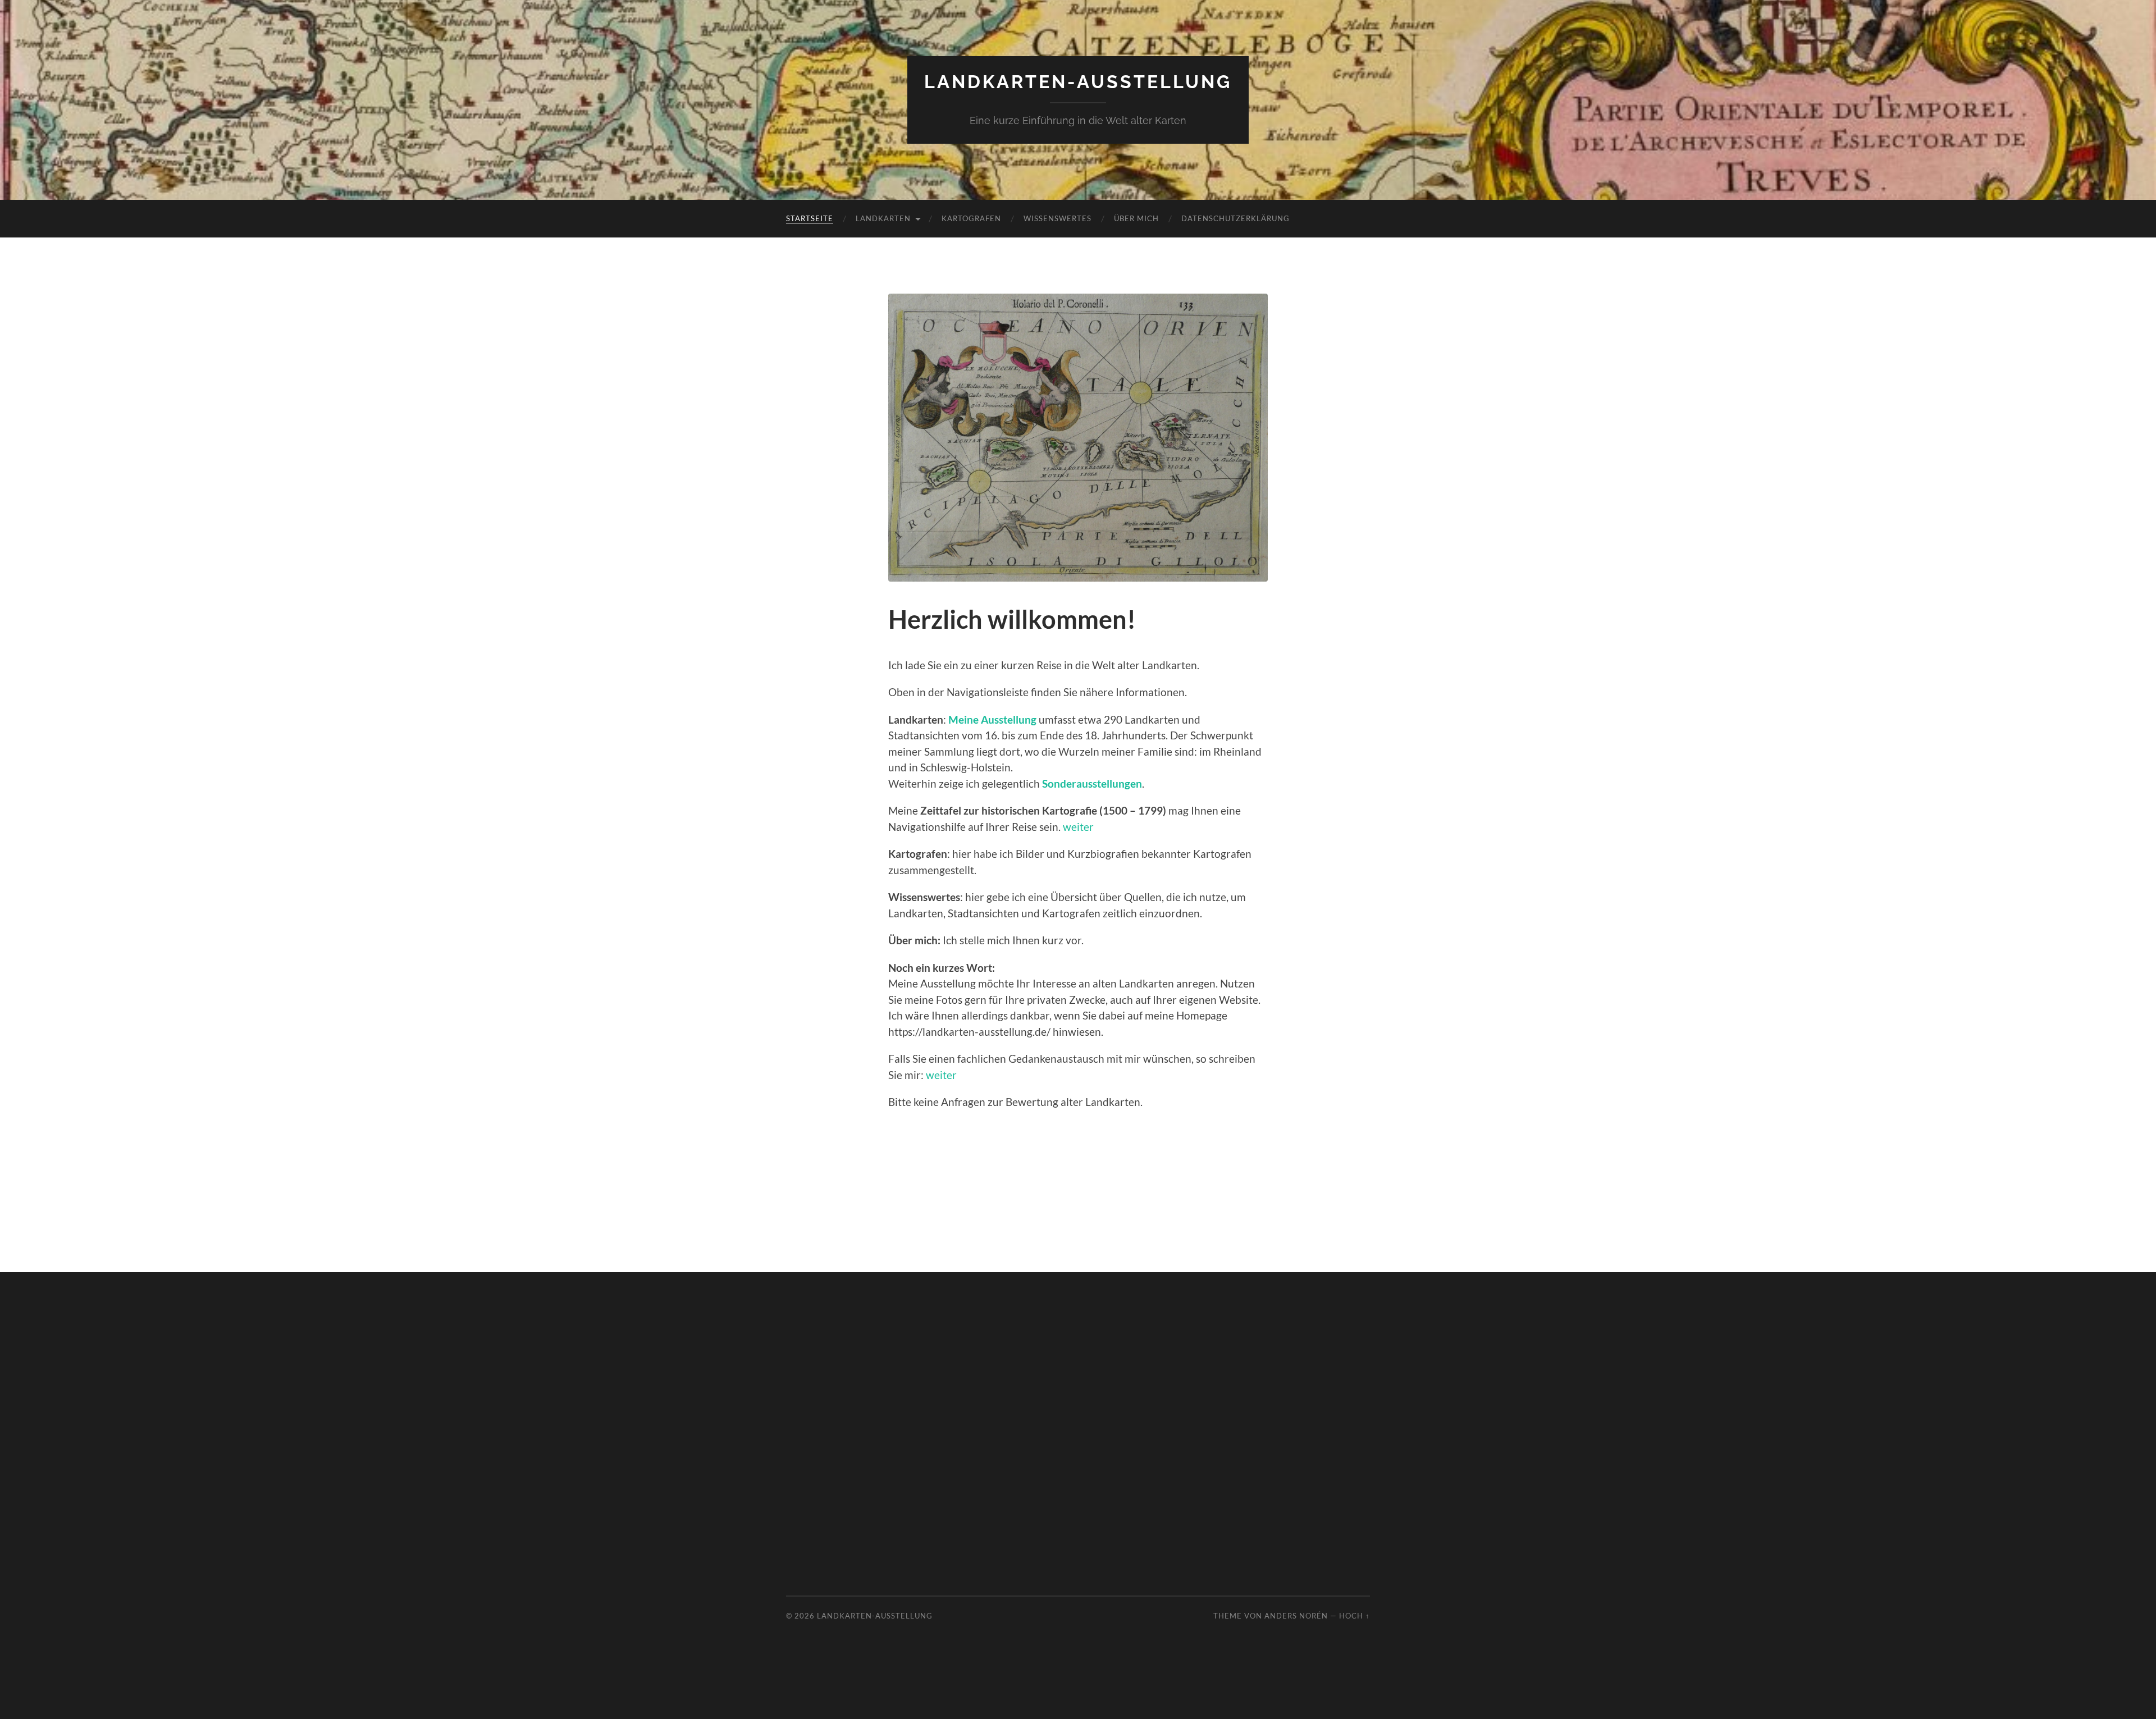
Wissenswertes (1058, 218)
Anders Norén (1296, 1616)
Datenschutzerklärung (1235, 218)
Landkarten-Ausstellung (1078, 82)
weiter (1078, 827)
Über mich (1136, 218)
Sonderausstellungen (1092, 783)
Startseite (810, 218)
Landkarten (883, 218)
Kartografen (971, 218)
